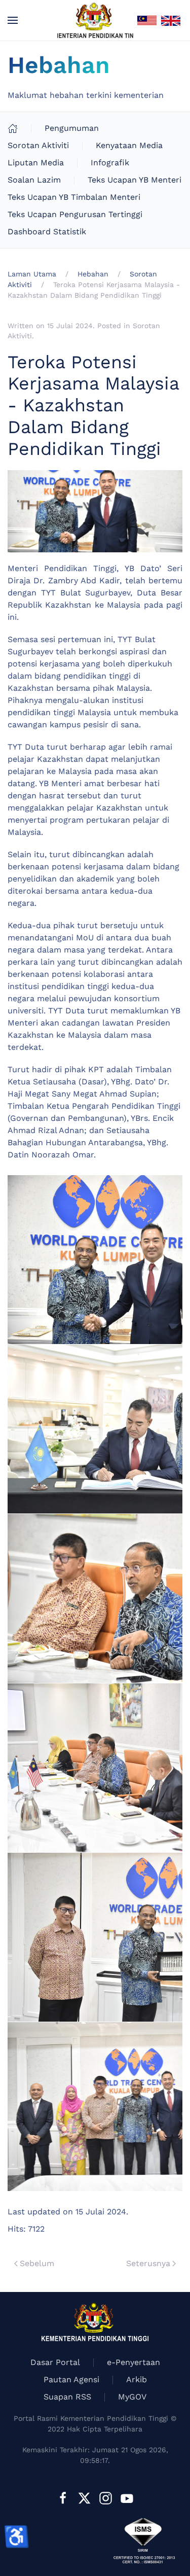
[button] (13, 20)
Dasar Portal (55, 2362)
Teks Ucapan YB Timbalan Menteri (74, 197)
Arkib (137, 2379)
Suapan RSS (67, 2397)
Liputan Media (36, 163)
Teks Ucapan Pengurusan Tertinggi (75, 214)
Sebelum (37, 2263)
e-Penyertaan (134, 2362)
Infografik (110, 163)
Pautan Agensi (71, 2379)
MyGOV (132, 2397)
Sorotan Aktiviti (38, 145)
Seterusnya (148, 2263)
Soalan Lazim (34, 180)
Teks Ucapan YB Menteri (135, 180)
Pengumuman (72, 128)
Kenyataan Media (129, 145)
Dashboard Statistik (47, 232)
